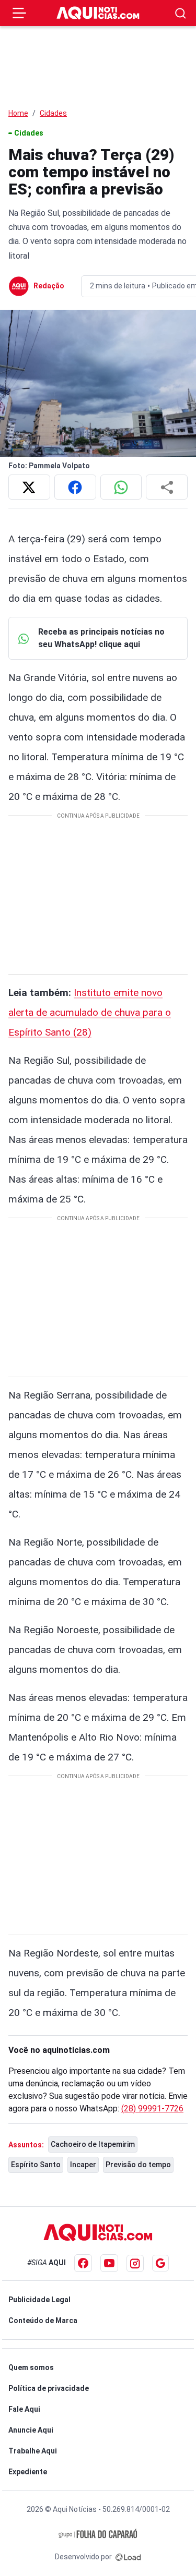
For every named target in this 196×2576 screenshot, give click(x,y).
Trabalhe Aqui (33, 2451)
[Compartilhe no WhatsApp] (121, 487)
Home (18, 113)
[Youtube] (109, 2263)
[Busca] (181, 13)
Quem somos (31, 2367)
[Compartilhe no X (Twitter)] (29, 487)
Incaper (83, 2165)
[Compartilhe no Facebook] (75, 487)
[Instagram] (135, 2263)
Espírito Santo (36, 2165)
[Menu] (19, 13)
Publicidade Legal (39, 2300)
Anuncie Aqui (31, 2430)
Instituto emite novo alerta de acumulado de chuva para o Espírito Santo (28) (90, 1012)
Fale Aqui (24, 2409)
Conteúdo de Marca (43, 2320)
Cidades (53, 113)
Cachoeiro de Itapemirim (93, 2144)
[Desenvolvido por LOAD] (128, 2557)
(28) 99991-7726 (152, 2109)
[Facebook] (83, 2263)
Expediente (28, 2472)
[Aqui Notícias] (98, 13)
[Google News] (160, 2263)
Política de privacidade (49, 2388)
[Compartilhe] (167, 487)
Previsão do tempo (138, 2165)
